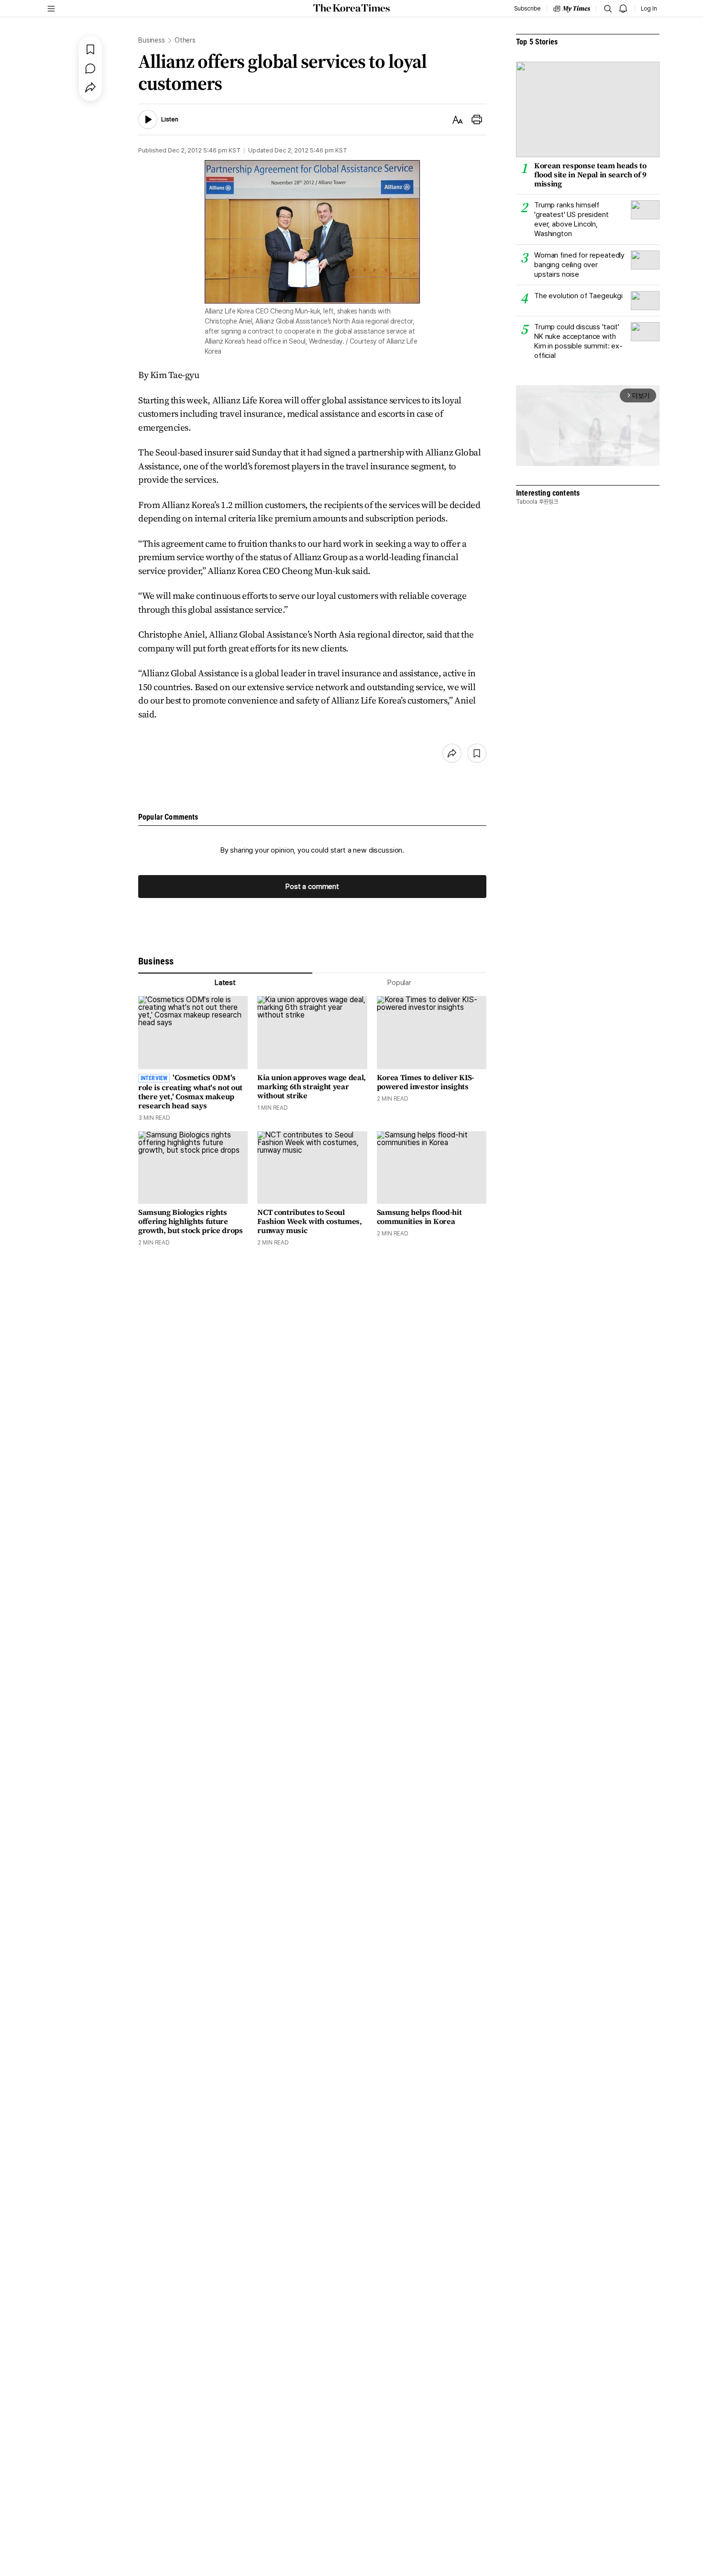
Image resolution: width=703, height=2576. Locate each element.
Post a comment (312, 887)
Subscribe (527, 9)
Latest (225, 983)
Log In (649, 9)
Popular (399, 983)
